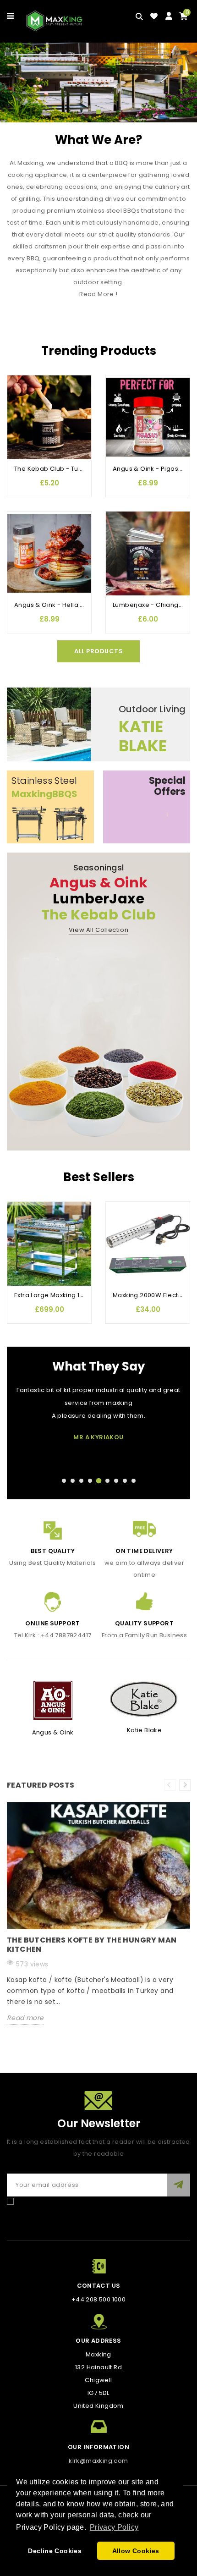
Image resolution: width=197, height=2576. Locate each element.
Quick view (19, 419)
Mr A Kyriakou (98, 1435)
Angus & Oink (53, 1732)
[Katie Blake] (144, 1699)
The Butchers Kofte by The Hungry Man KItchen (92, 1945)
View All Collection (98, 930)
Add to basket (19, 438)
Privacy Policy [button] (114, 2527)
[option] (98, 1920)
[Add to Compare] (19, 401)
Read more (25, 2018)
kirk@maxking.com (98, 2461)
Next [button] (185, 1785)
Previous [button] (170, 1785)
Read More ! (98, 294)
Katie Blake (144, 1730)
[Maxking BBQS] (98, 83)
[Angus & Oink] (53, 1700)
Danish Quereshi (99, 1416)
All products (98, 651)
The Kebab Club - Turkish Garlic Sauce (74, 469)
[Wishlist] (154, 16)
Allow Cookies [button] (136, 2551)
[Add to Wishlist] (19, 383)
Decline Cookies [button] (55, 2551)
